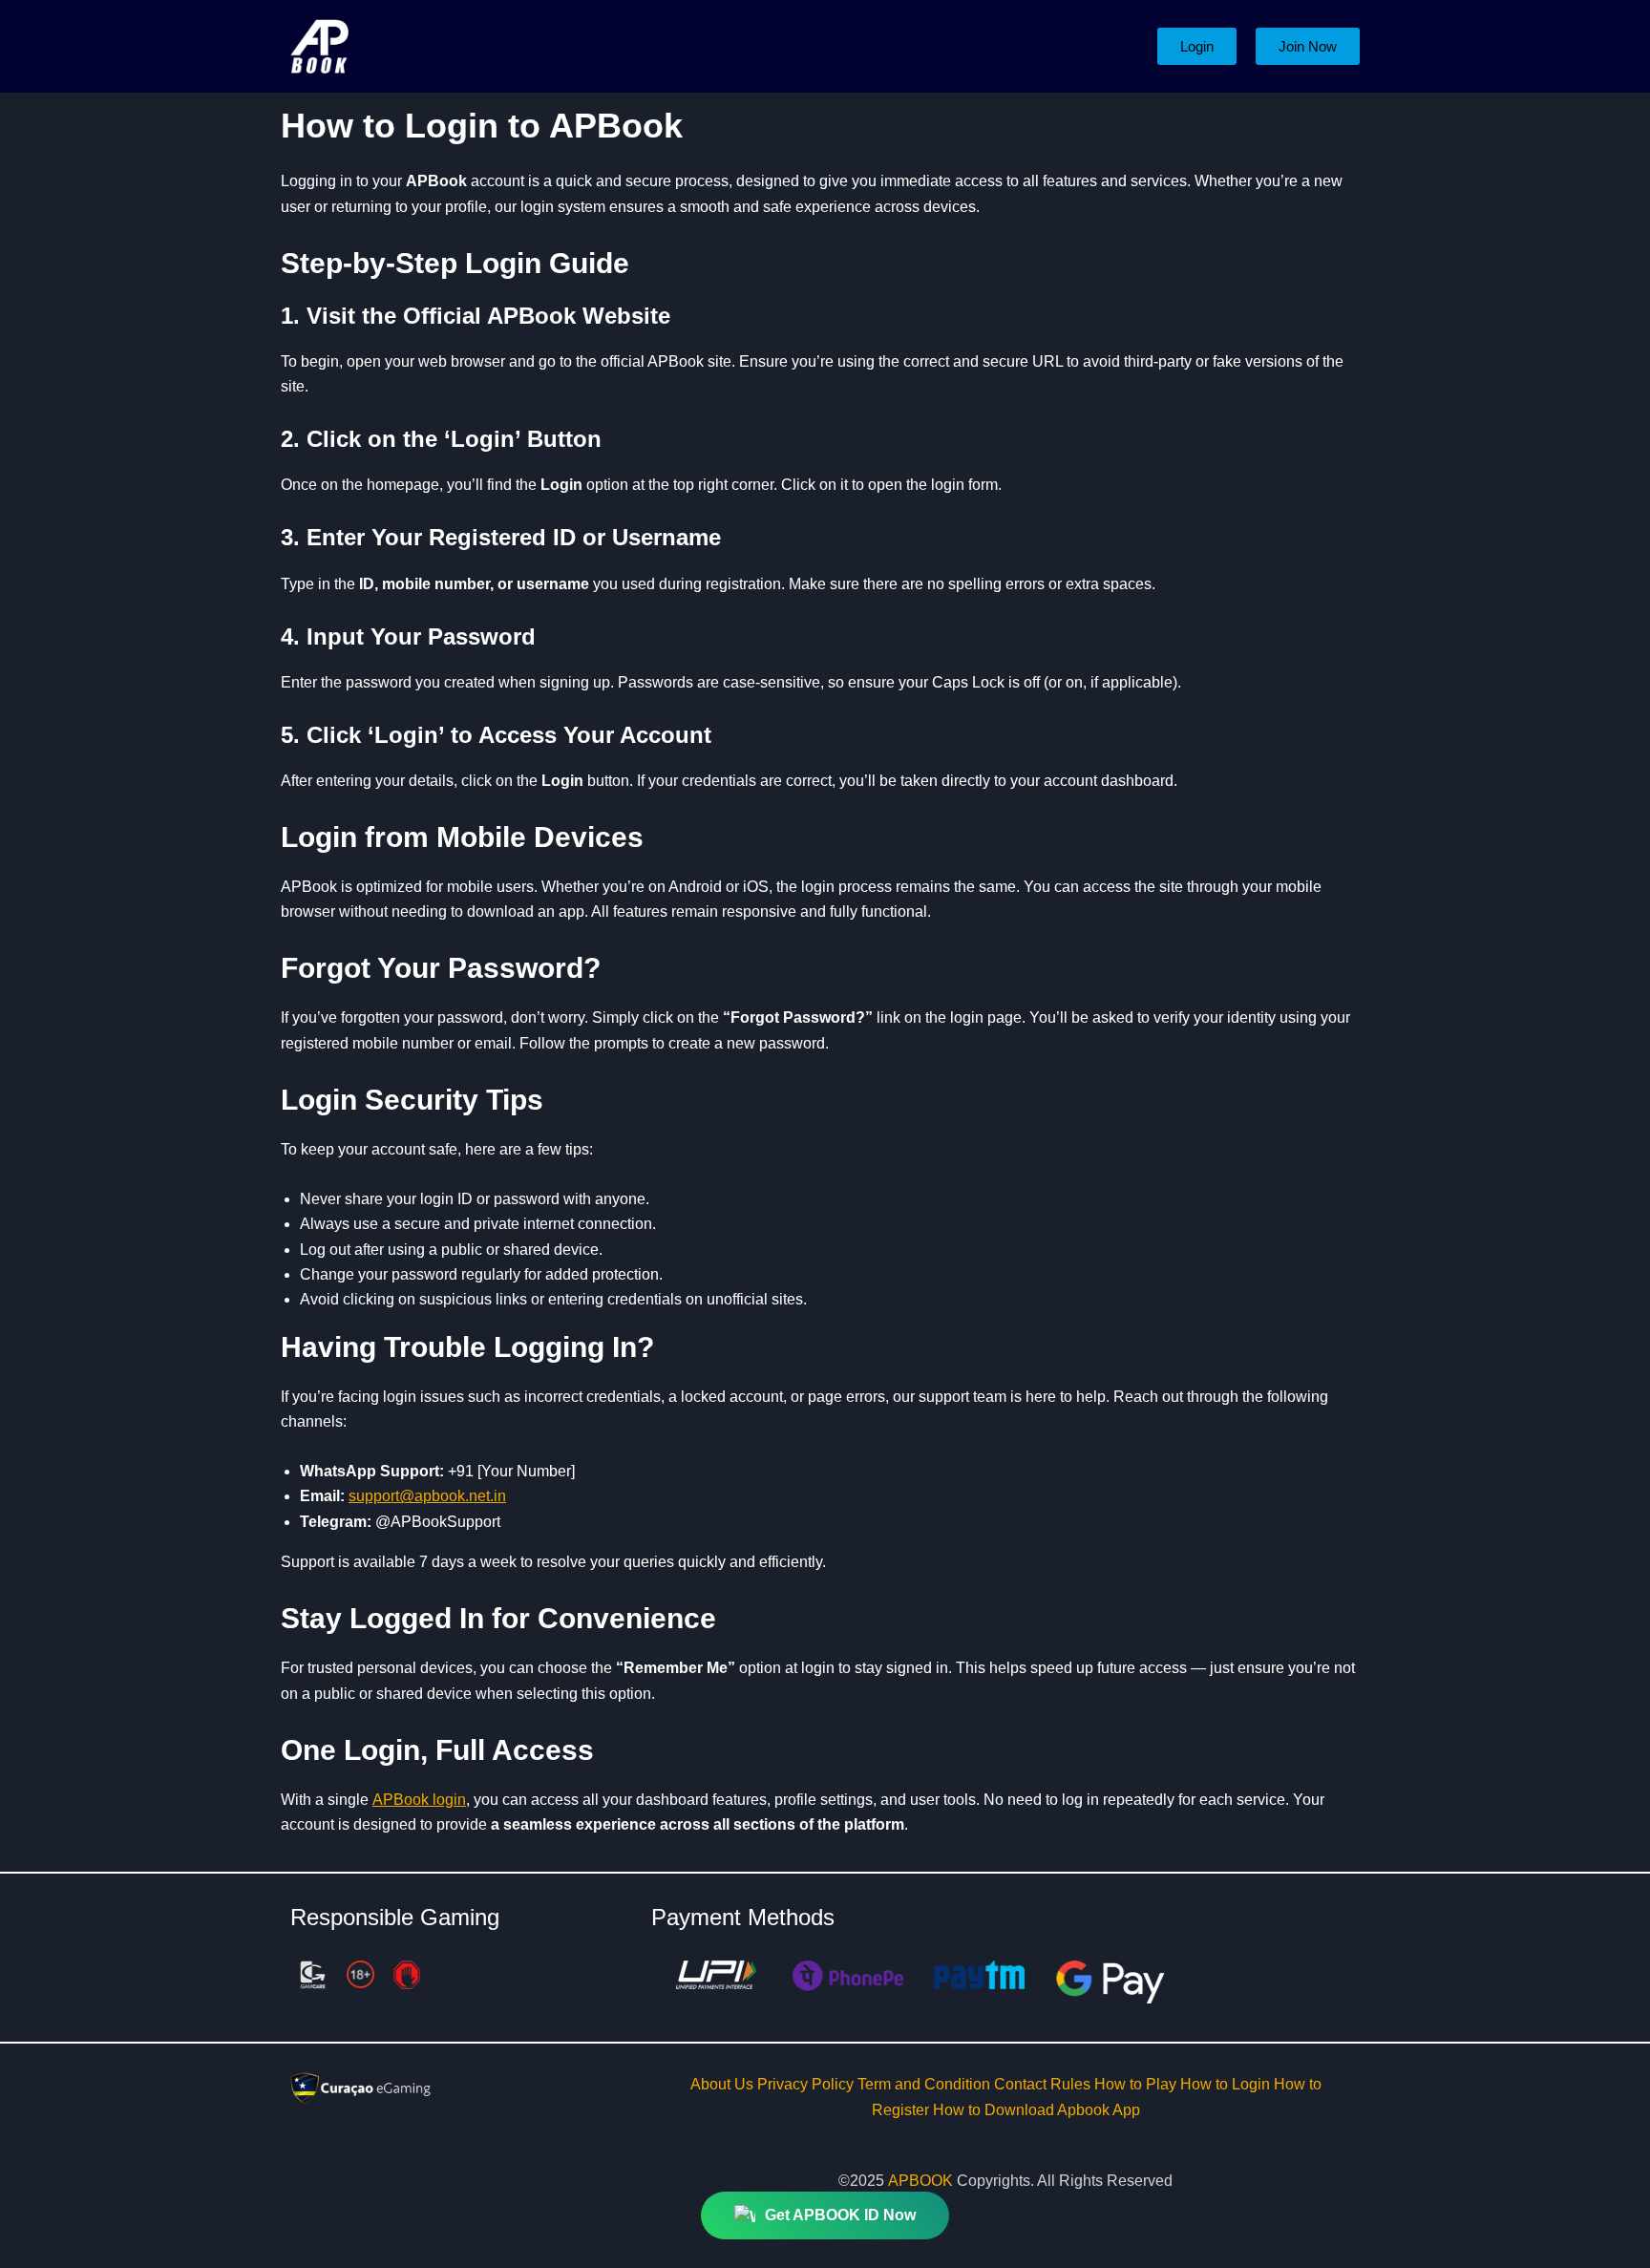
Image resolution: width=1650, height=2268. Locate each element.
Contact (1022, 2084)
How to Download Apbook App (1037, 2110)
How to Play (1137, 2084)
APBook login (419, 1800)
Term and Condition (926, 2084)
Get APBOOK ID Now (840, 2204)
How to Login (1227, 2084)
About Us (724, 2084)
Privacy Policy (807, 2084)
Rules (1072, 2084)
